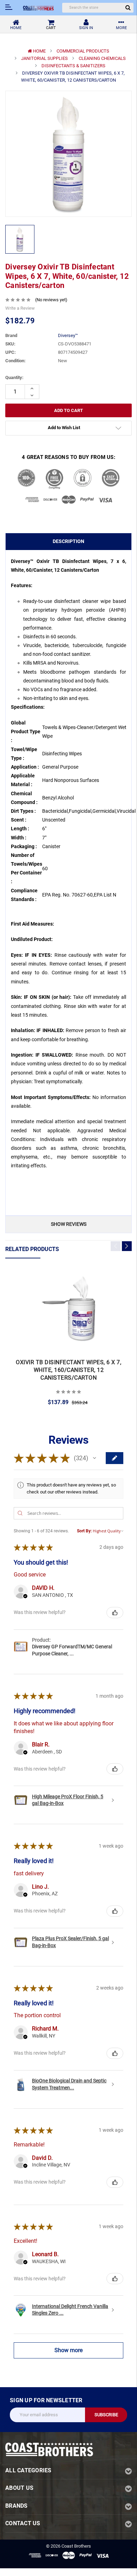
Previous (116, 1246)
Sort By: (84, 1531)
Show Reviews (69, 1224)
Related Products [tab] (32, 1249)
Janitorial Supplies (44, 58)
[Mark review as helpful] (115, 1613)
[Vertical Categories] (9, 7)
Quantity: (14, 377)
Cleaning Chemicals (102, 58)
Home (39, 51)
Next (127, 1246)
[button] (94, 1458)
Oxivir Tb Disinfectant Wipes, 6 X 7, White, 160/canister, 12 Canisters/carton (68, 1370)
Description (68, 541)
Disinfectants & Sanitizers (73, 66)
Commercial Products (83, 51)
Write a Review (20, 308)
